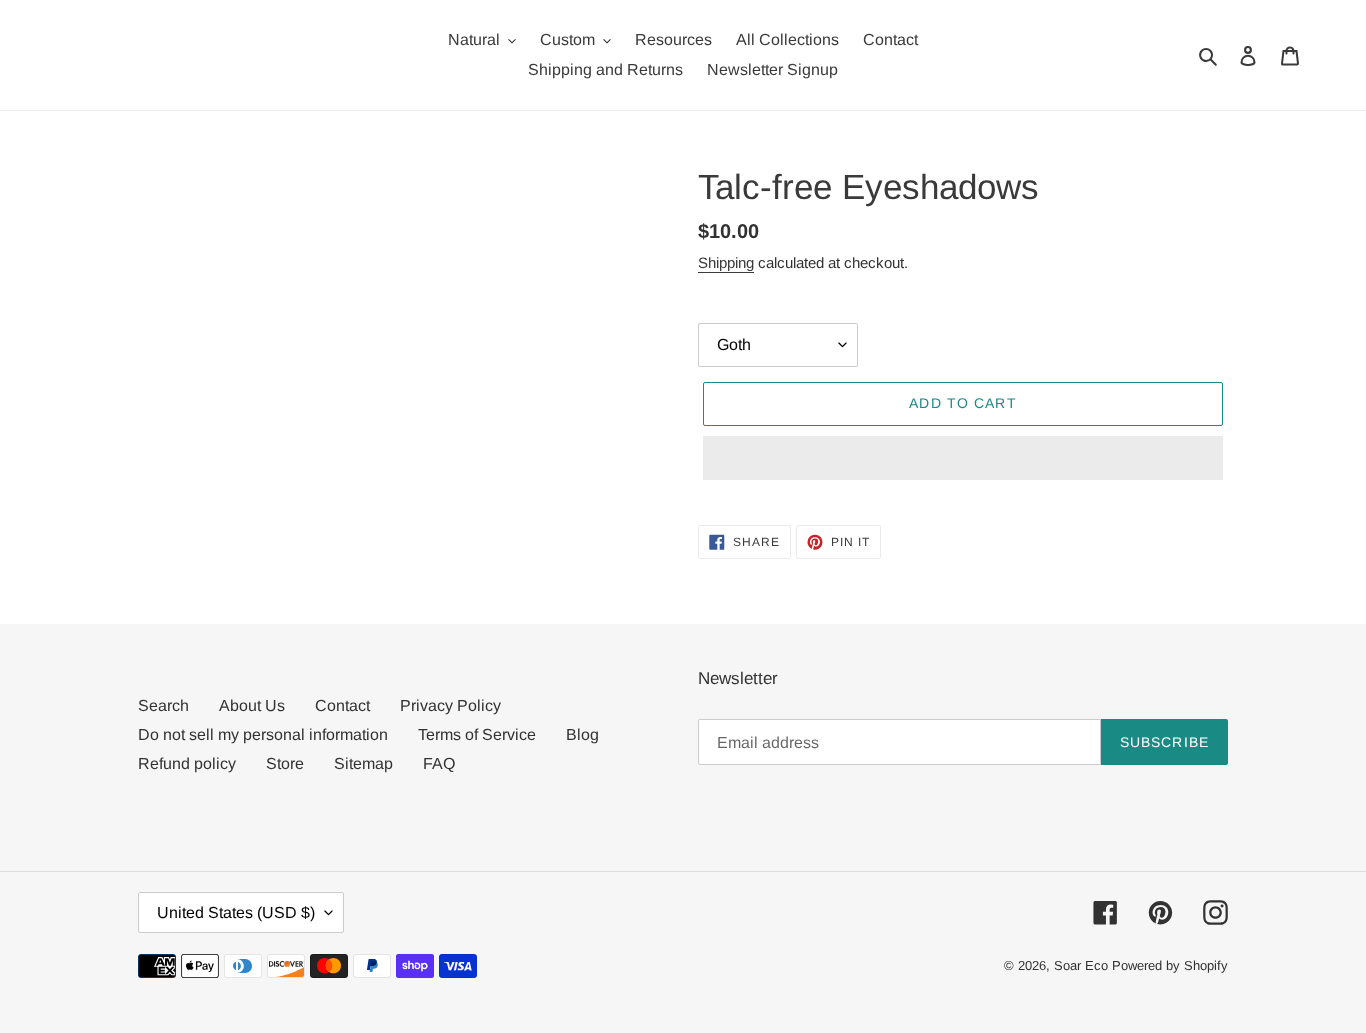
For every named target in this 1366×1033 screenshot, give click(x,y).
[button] (963, 458)
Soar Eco (1081, 965)
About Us (252, 705)
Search (163, 705)
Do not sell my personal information (263, 734)
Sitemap (363, 763)
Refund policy (187, 763)
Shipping (726, 262)
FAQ (439, 763)
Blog (582, 734)
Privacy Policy (450, 705)
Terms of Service (477, 734)
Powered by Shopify (1170, 965)
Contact (342, 705)
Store (285, 763)
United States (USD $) (236, 912)
